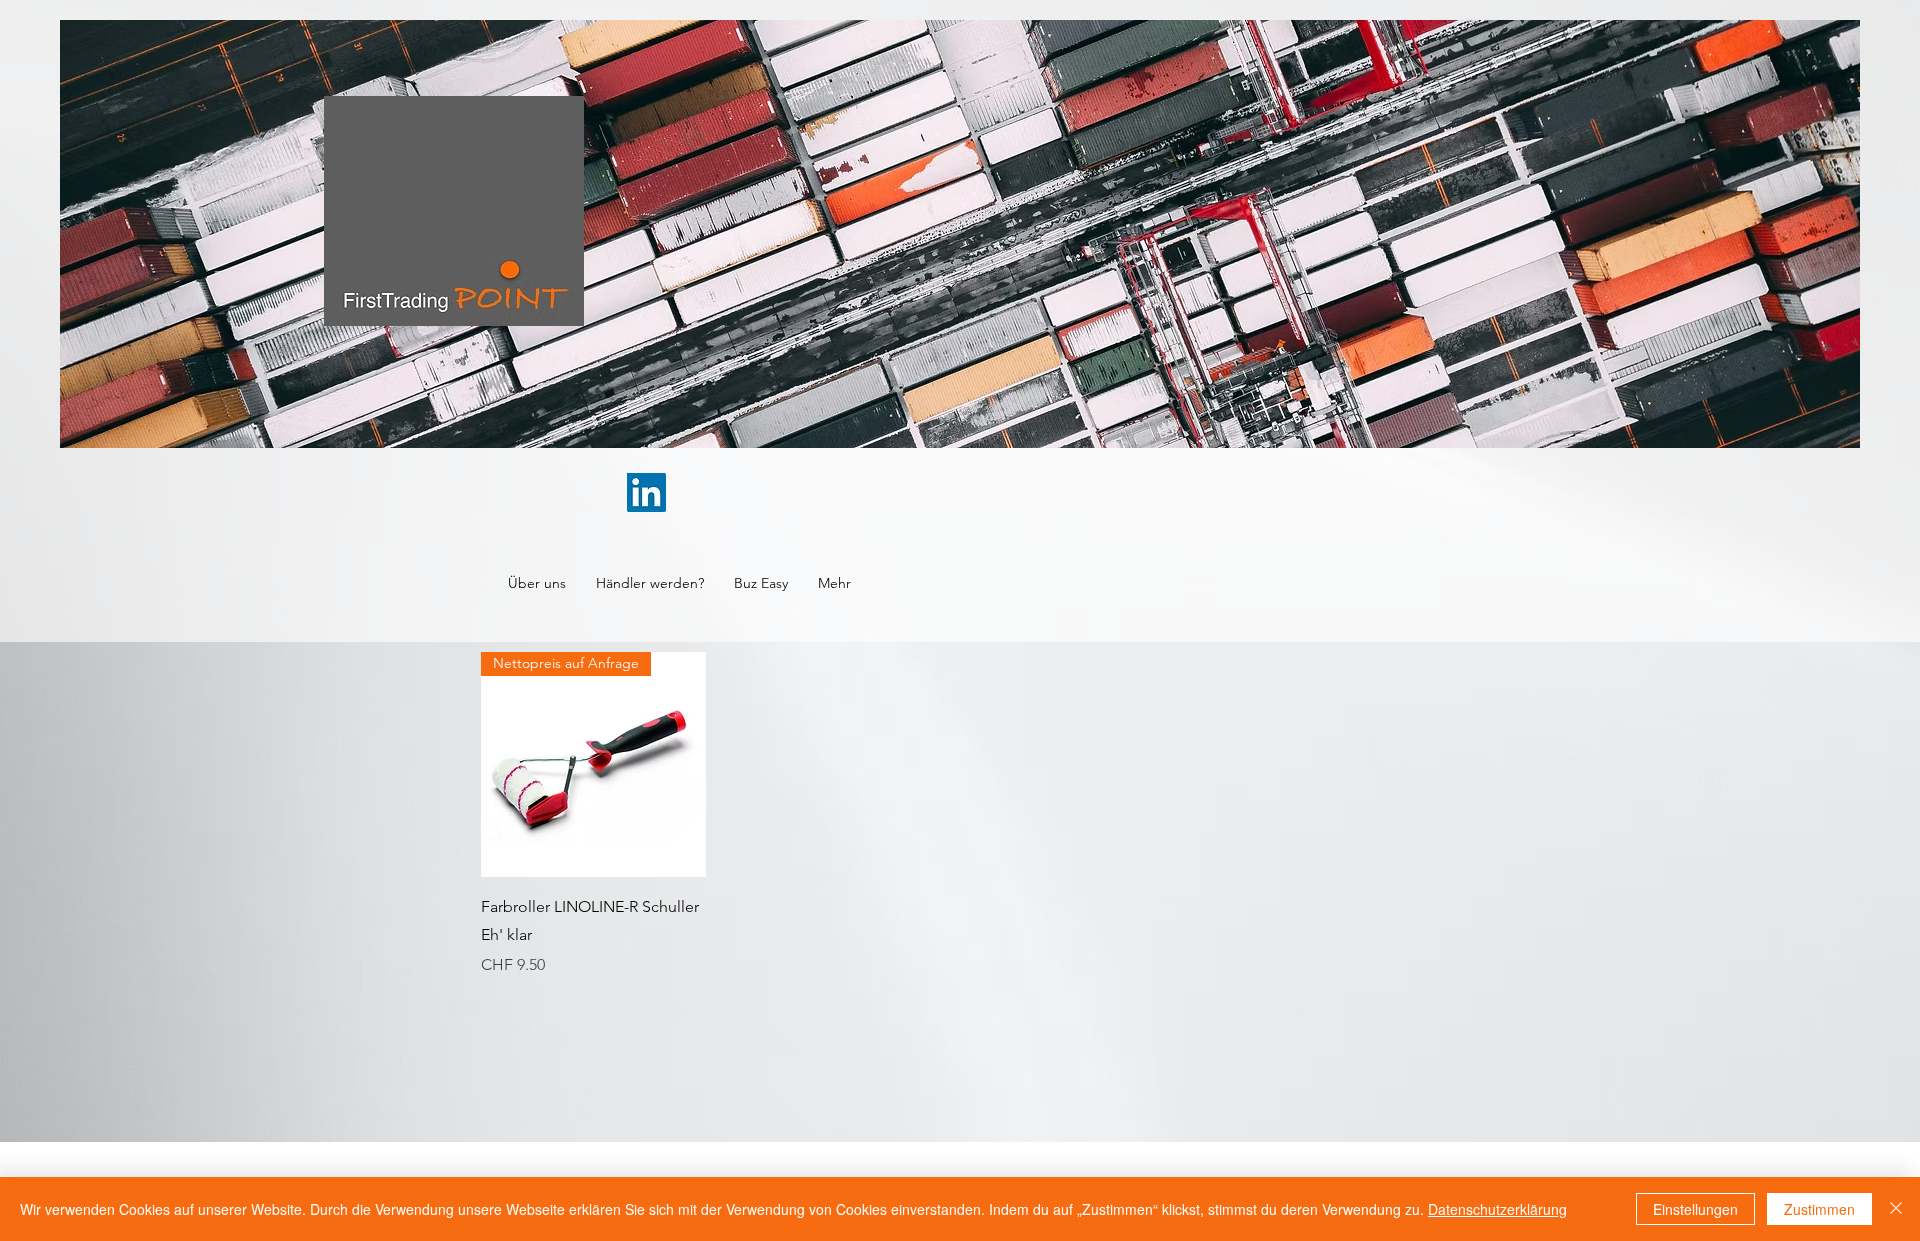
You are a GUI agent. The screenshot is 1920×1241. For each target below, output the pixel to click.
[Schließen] (1896, 1209)
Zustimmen (1819, 1209)
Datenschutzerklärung (1497, 1209)
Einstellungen (1695, 1209)
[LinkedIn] (646, 492)
